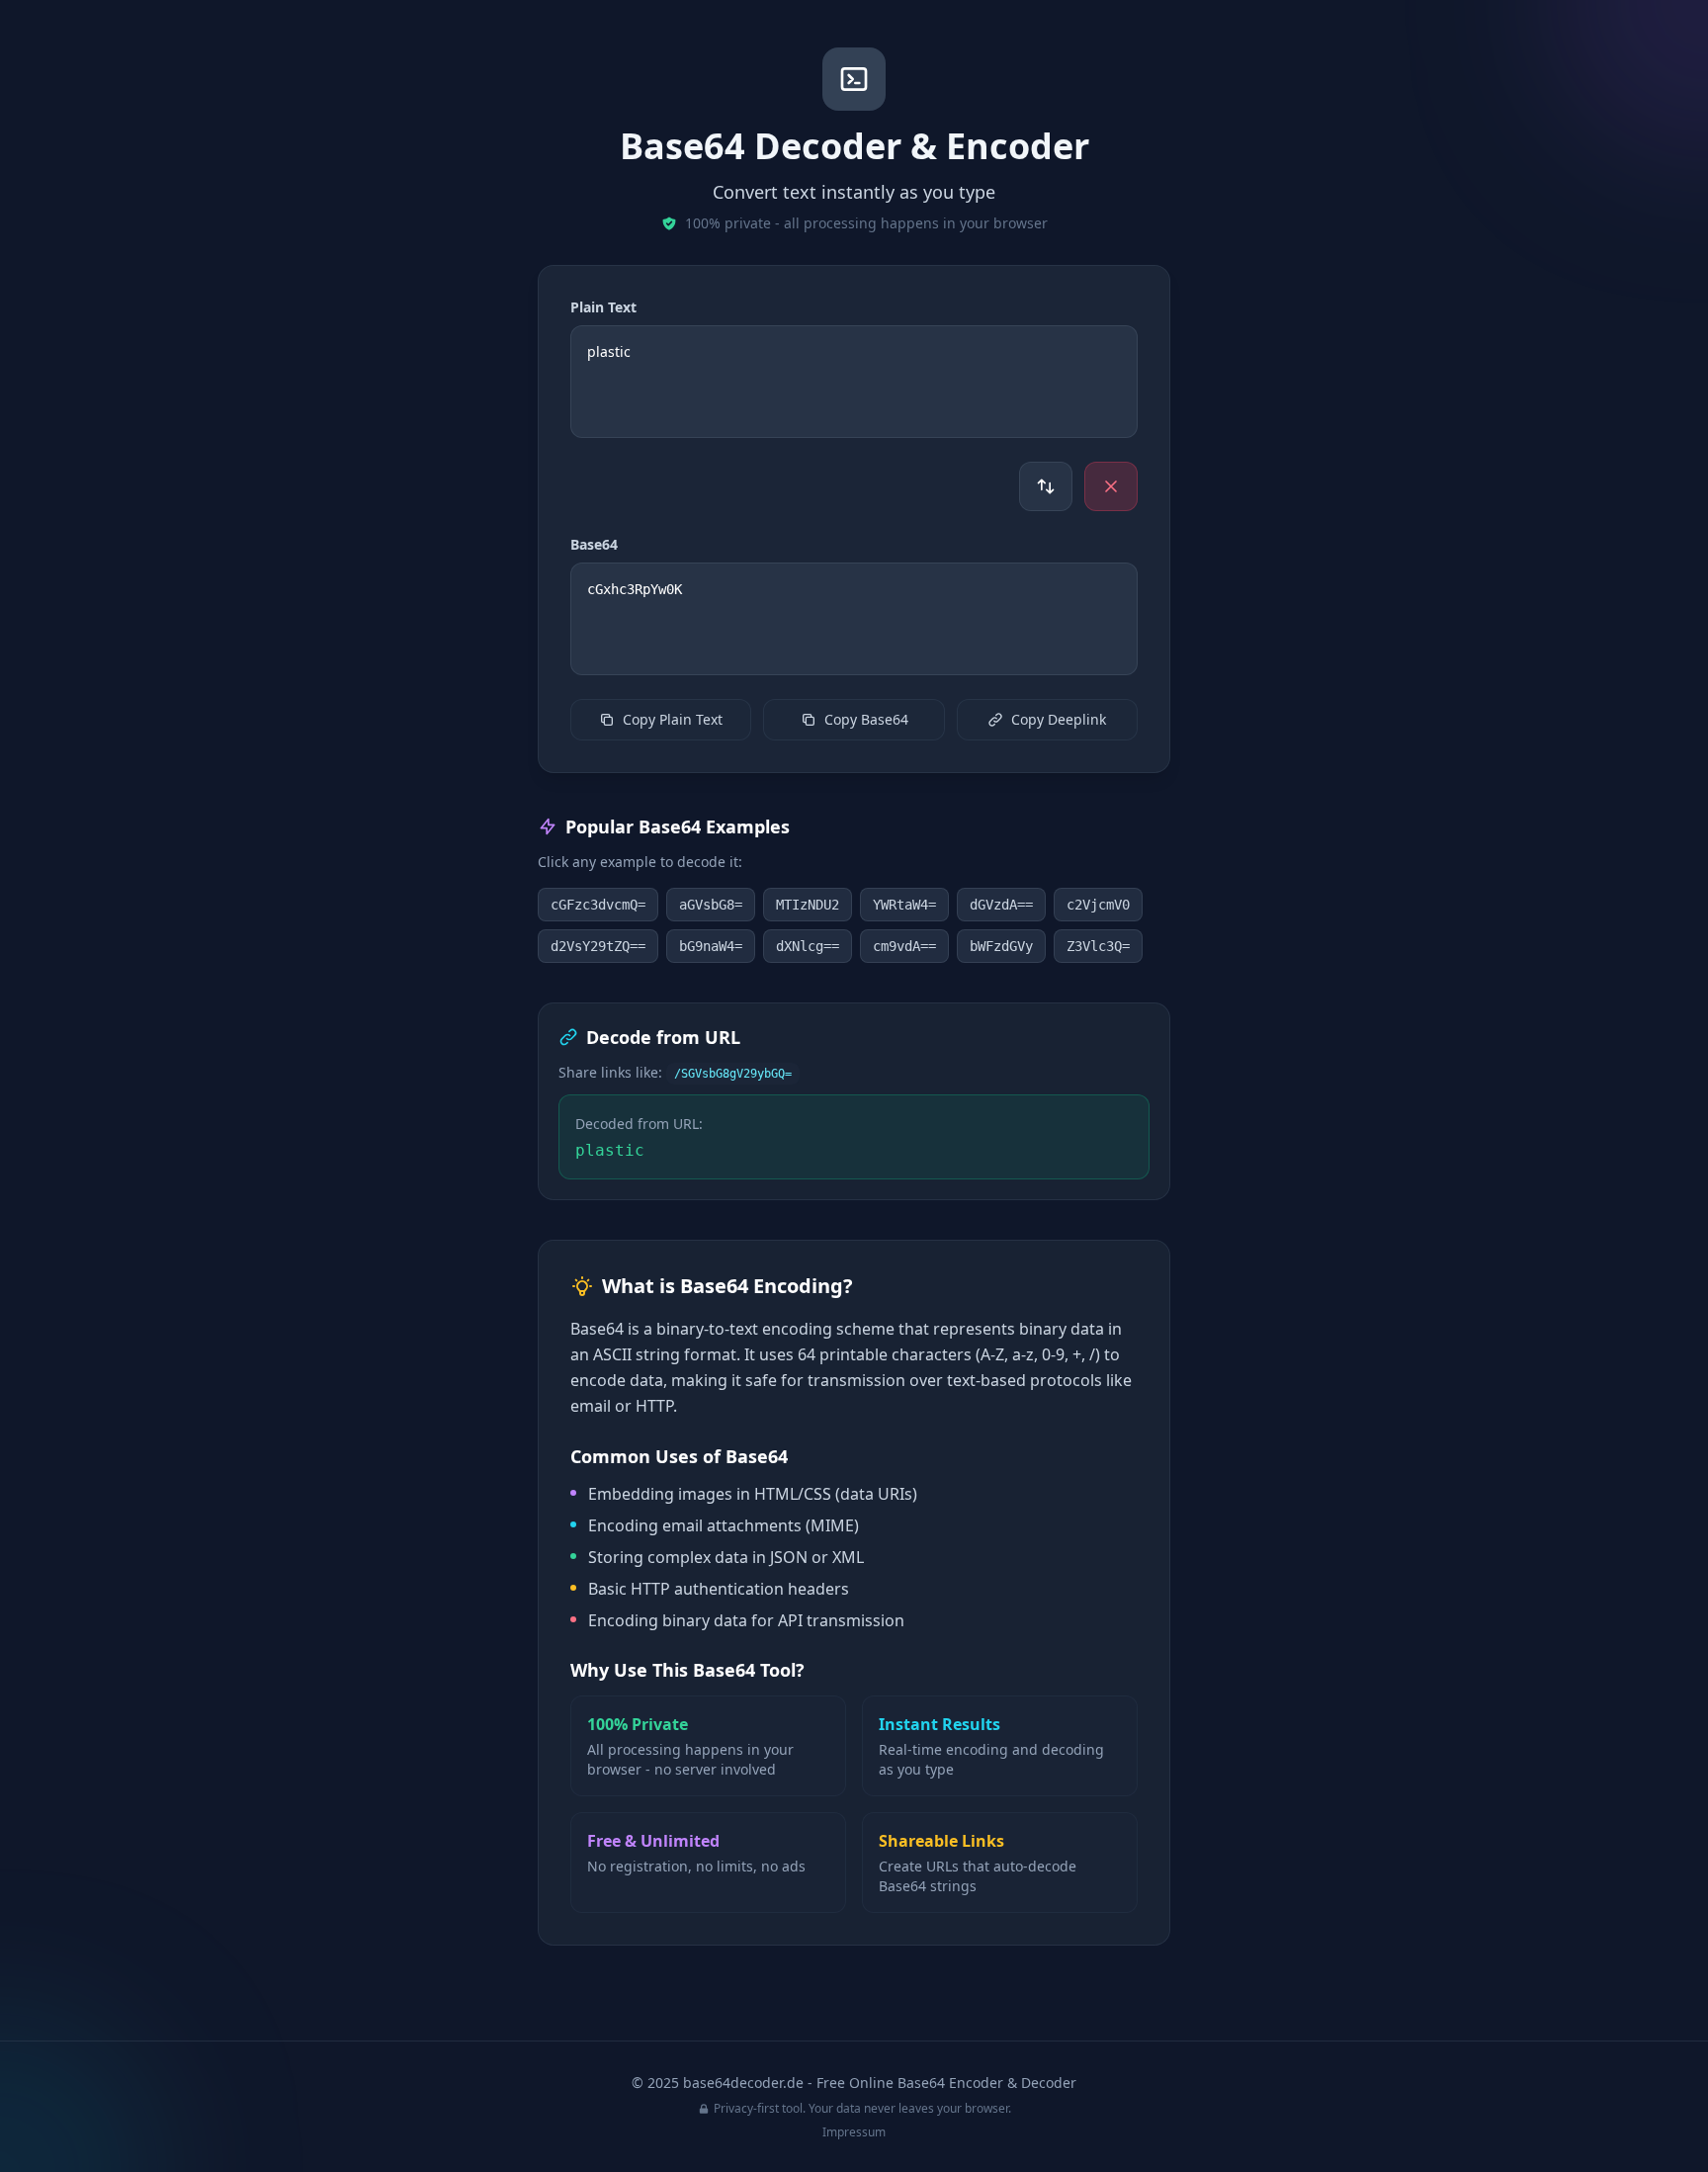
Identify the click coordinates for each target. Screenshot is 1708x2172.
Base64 (594, 544)
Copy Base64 (866, 719)
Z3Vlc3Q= (1098, 946)
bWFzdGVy (1001, 946)
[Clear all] (1111, 486)
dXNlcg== (808, 946)
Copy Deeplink (1059, 719)
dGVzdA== (1001, 905)
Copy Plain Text (673, 719)
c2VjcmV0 (1098, 905)
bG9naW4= (711, 946)
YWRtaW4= (904, 905)
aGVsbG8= (711, 905)
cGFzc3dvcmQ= (598, 905)
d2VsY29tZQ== (598, 946)
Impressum (854, 2132)
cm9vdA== (904, 946)
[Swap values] (1046, 486)
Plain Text (603, 307)
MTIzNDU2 (808, 905)
